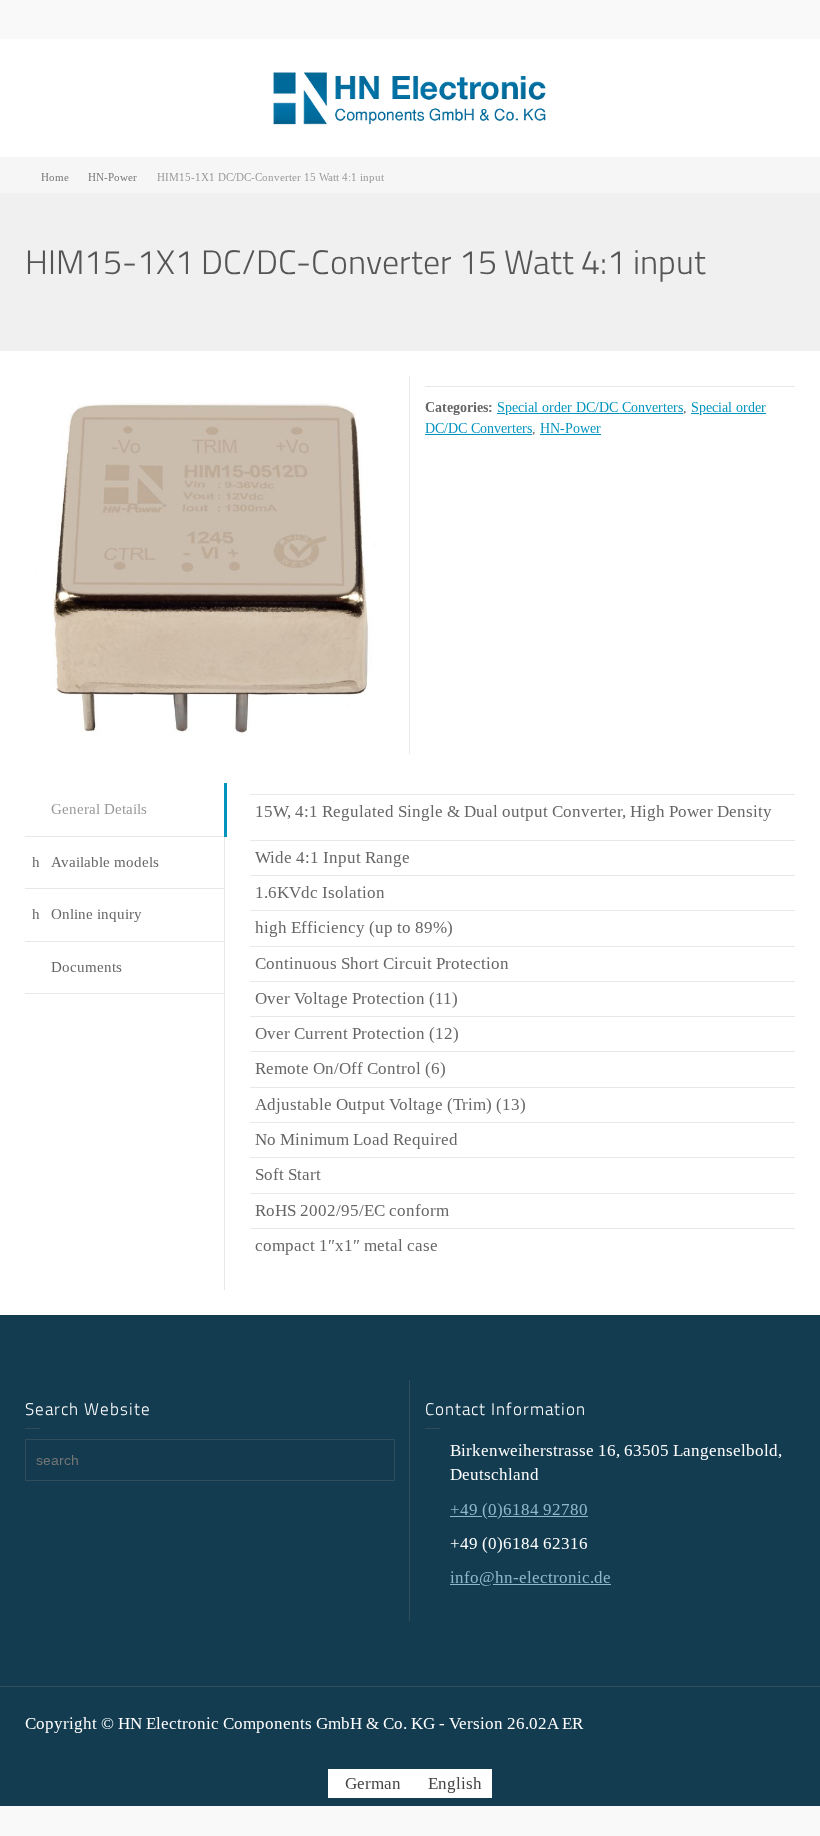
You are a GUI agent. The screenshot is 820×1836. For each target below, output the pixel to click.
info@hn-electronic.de (530, 1577)
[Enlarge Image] (210, 565)
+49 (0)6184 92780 (519, 1509)
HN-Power (570, 428)
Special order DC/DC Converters (590, 407)
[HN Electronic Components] (410, 96)
